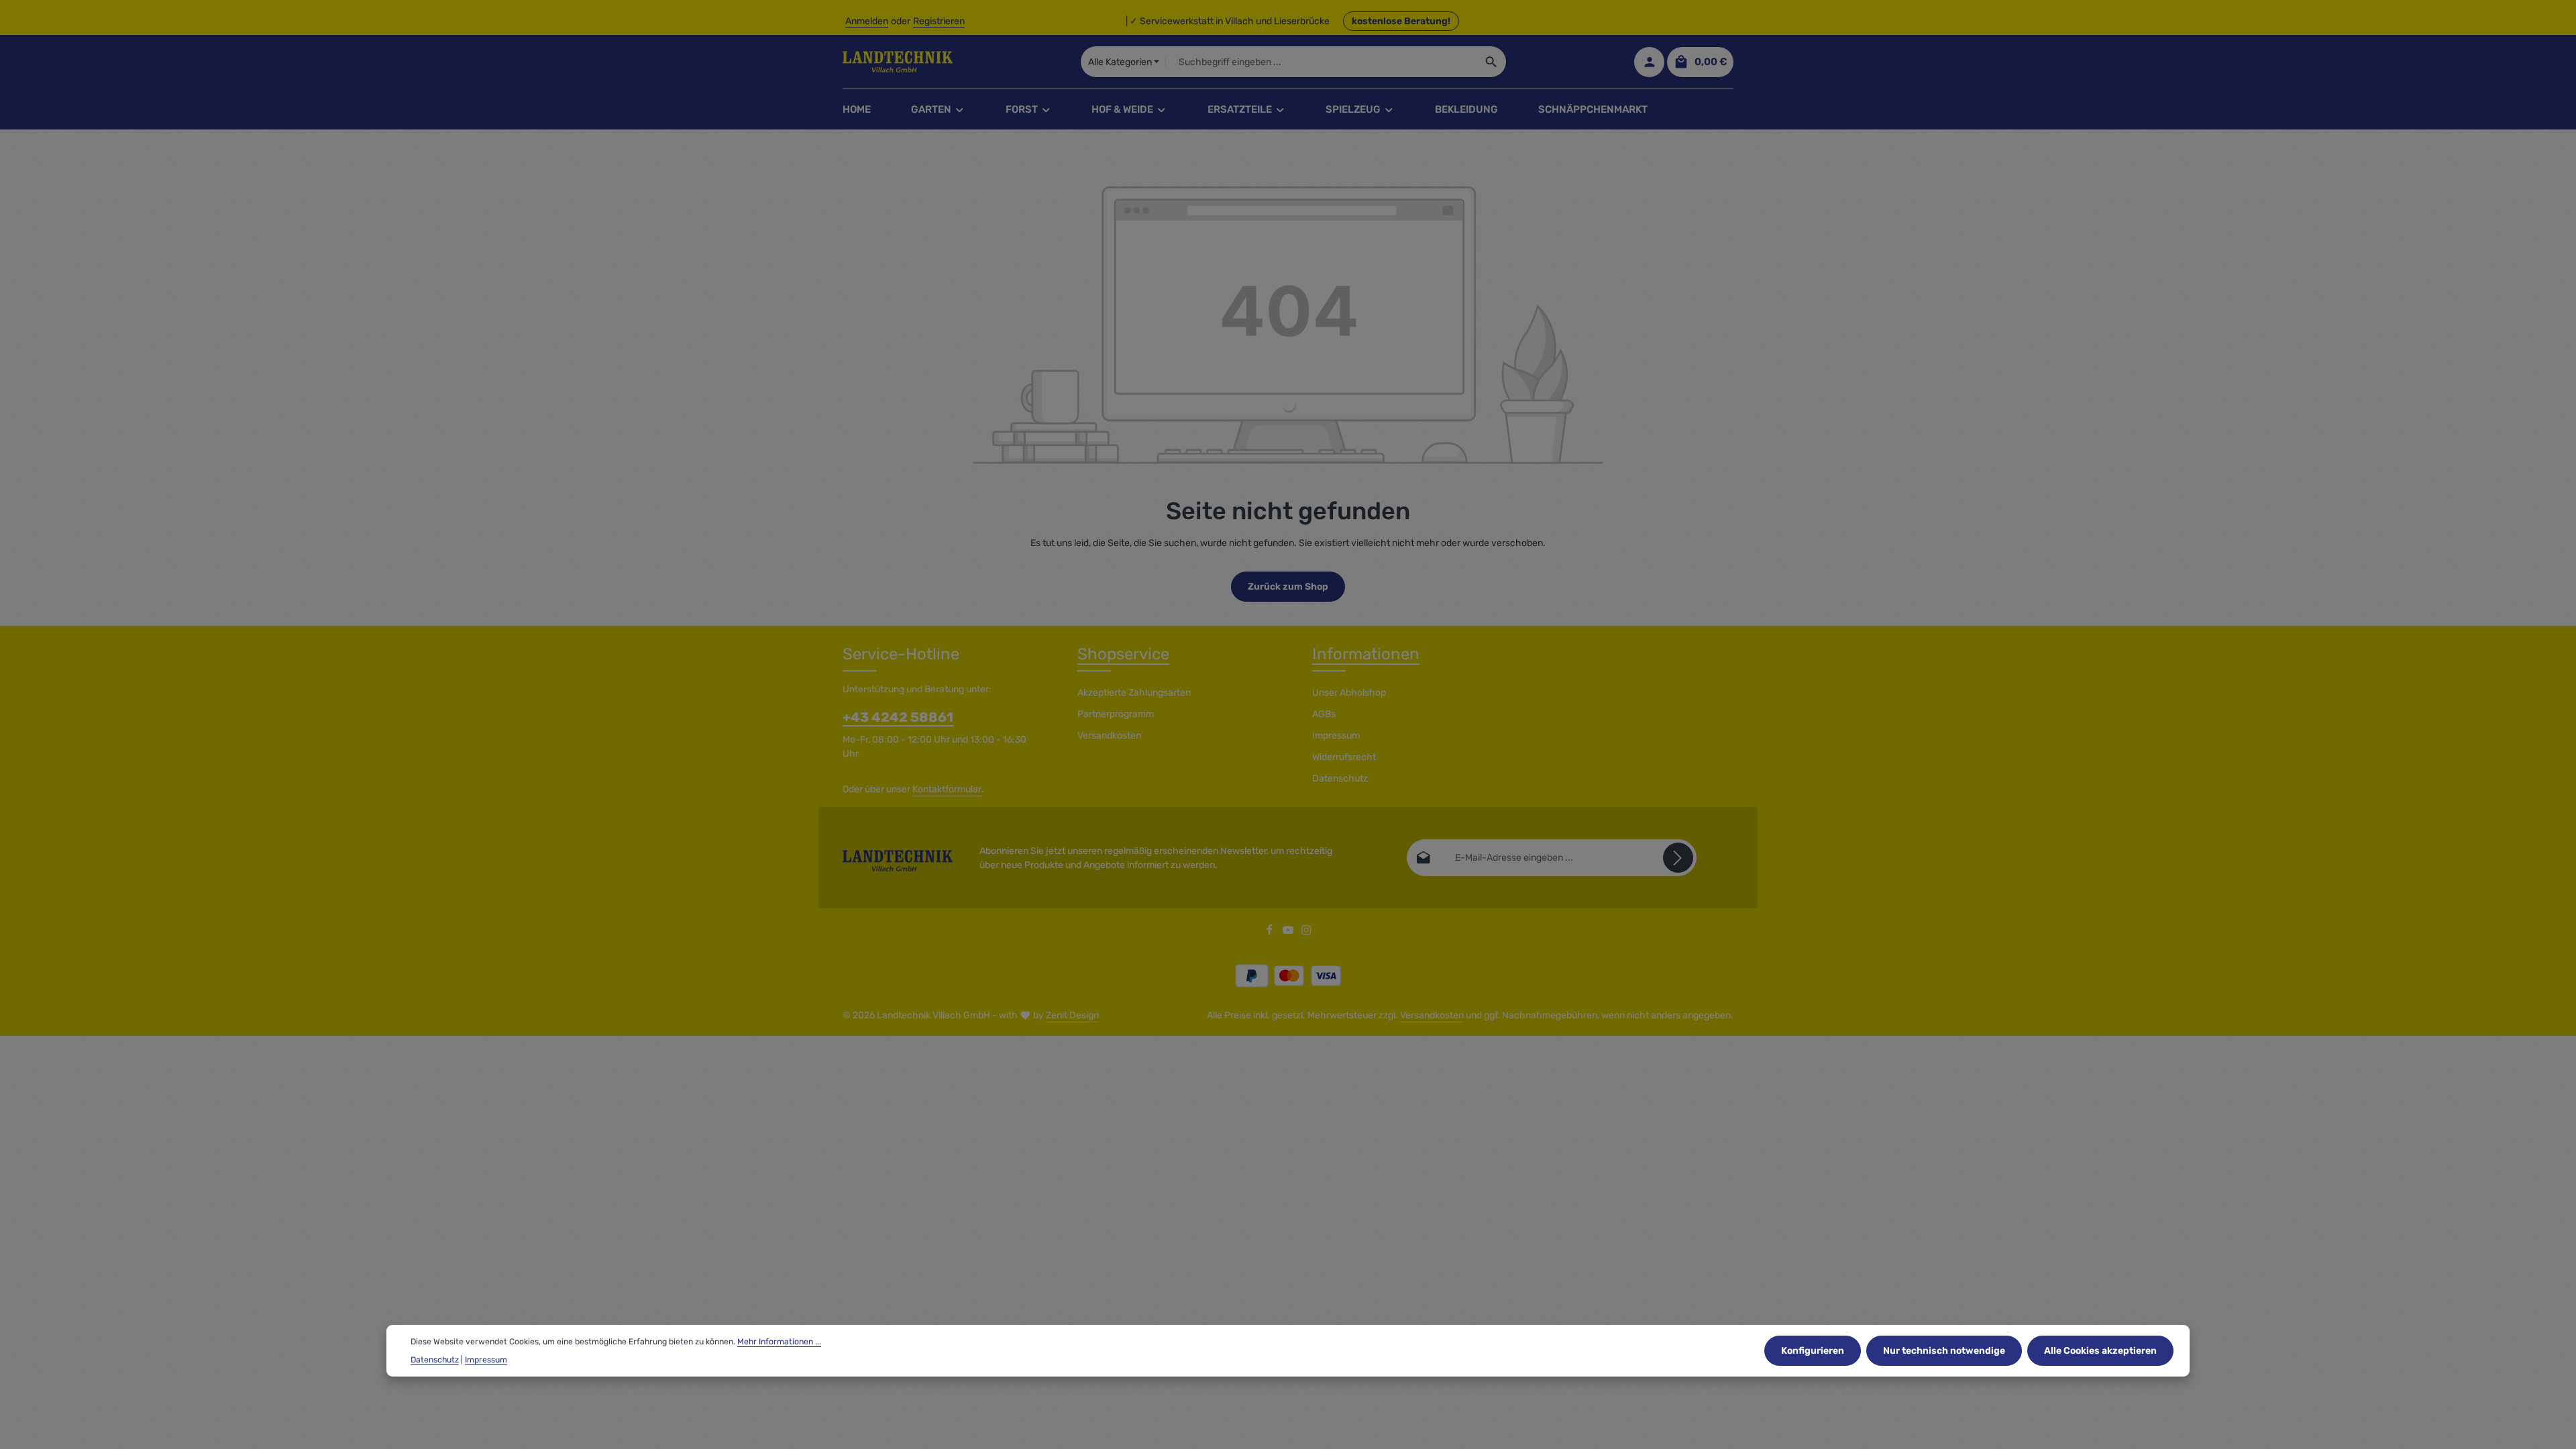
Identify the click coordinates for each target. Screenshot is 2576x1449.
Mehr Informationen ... (779, 1342)
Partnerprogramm (1116, 714)
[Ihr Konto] (1649, 62)
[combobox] (1321, 62)
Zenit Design (1072, 1015)
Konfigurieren (1813, 1351)
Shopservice (1123, 654)
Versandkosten (1109, 736)
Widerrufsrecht (1344, 757)
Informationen (1366, 654)
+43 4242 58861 (898, 717)
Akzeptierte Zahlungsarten (1134, 693)
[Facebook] (1271, 933)
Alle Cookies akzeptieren (2100, 1351)
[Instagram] (1306, 933)
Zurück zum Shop (1288, 587)
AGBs (1324, 714)
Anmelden (867, 21)
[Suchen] (1492, 62)
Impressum (1336, 736)
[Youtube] (1289, 933)
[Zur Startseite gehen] (898, 62)
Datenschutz (1340, 779)
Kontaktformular (947, 789)
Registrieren (939, 21)
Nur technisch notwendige (1944, 1351)
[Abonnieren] (1678, 858)
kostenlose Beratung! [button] (1401, 21)
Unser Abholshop (1349, 693)
